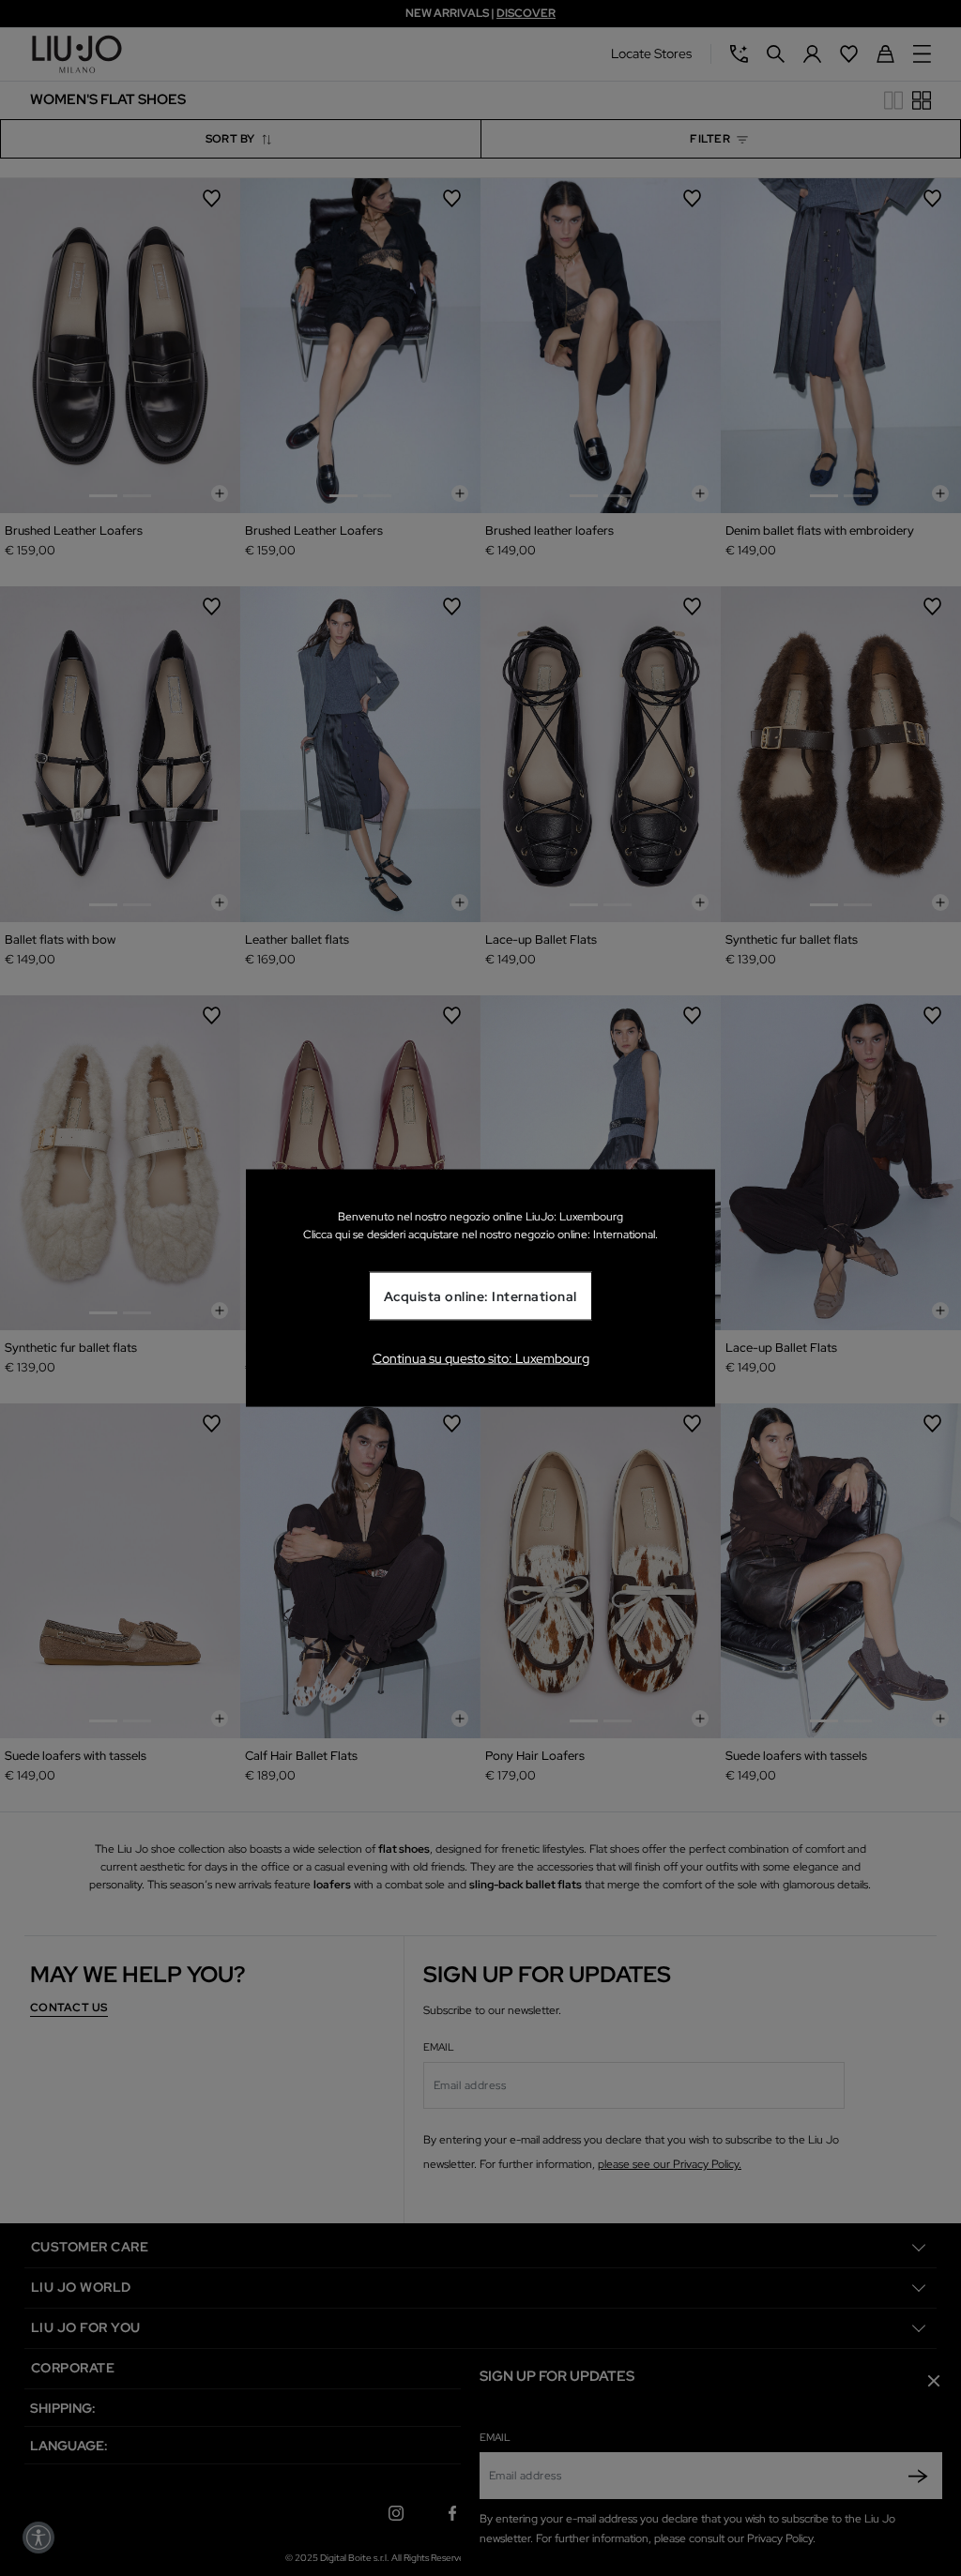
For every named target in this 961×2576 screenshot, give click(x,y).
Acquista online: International (480, 1296)
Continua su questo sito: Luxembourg (481, 1357)
